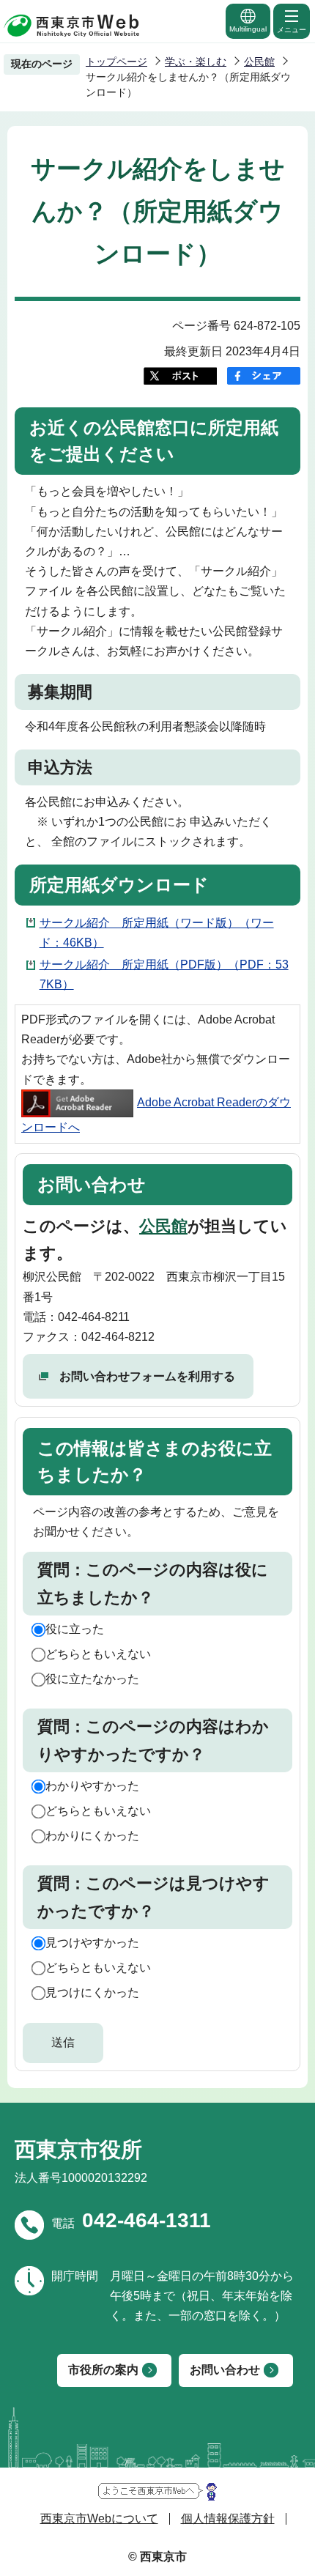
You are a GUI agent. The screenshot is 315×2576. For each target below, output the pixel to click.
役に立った (75, 1629)
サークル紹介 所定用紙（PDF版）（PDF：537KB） (164, 974)
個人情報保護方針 (228, 2518)
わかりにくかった (92, 1836)
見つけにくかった (92, 1992)
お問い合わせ (225, 2370)
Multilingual (248, 29)
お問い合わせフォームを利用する (147, 1376)
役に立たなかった (92, 1679)
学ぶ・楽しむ (196, 62)
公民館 (259, 62)
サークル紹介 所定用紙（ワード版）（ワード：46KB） (157, 933)
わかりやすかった (92, 1786)
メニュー (292, 30)
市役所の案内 (103, 2370)
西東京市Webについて (99, 2518)
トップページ (116, 62)
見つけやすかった (92, 1943)
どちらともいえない (98, 1654)
